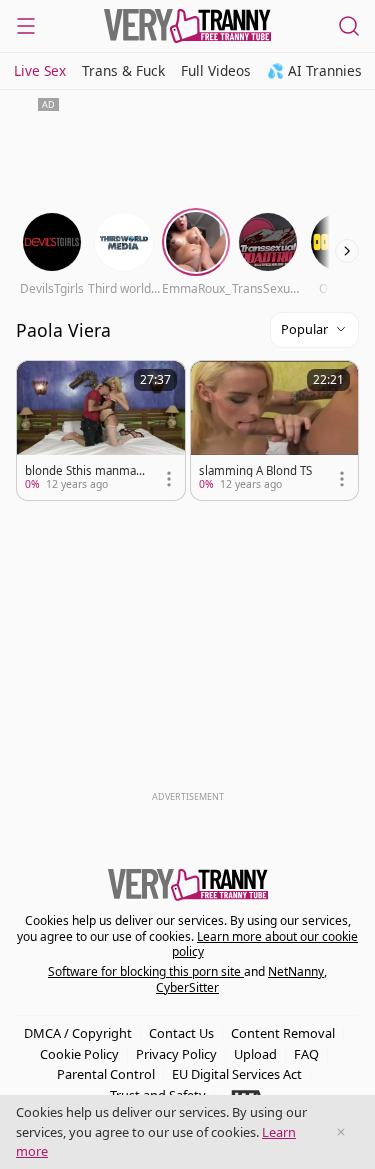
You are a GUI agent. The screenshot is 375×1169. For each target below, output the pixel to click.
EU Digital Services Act (237, 1074)
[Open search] (349, 26)
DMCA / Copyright (78, 1033)
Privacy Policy (176, 1054)
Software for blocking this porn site (146, 971)
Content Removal (283, 1033)
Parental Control (106, 1074)
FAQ (306, 1054)
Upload (255, 1054)
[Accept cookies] (341, 1132)
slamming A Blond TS (255, 471)
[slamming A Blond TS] (275, 430)
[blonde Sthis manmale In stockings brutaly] (101, 430)
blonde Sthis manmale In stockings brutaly (85, 471)
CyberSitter (187, 987)
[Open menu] (26, 26)
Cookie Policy (79, 1054)
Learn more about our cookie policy (265, 944)
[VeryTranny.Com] (188, 26)
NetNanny (296, 971)
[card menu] (169, 479)
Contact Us (181, 1033)
